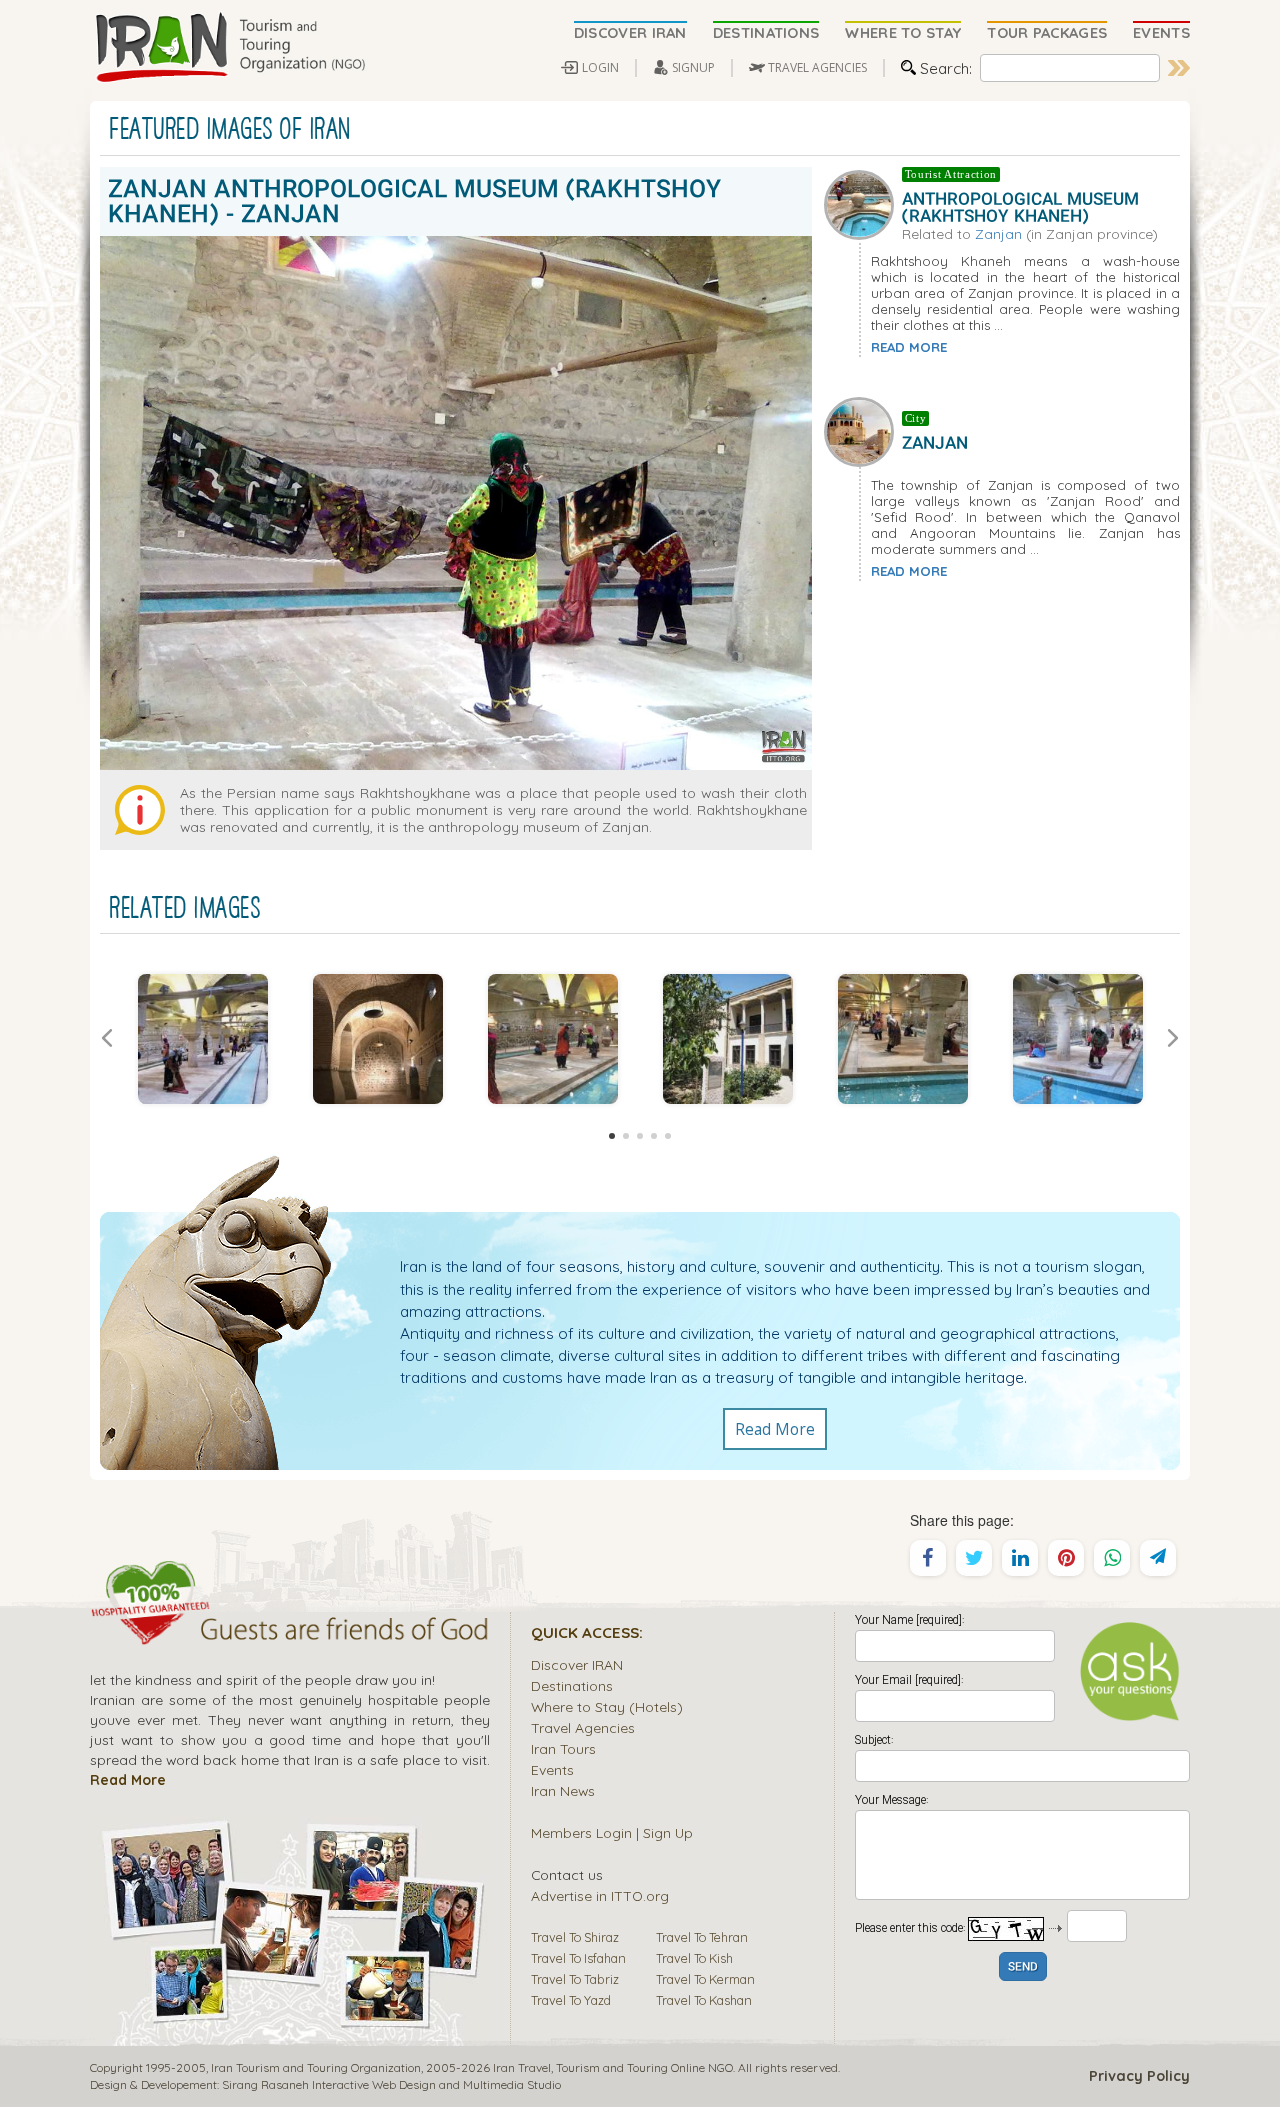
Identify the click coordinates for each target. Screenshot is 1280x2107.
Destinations (572, 1685)
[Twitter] (974, 1558)
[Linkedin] (1020, 1558)
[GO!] (1179, 68)
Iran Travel (522, 2067)
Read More (775, 1429)
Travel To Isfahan (578, 1958)
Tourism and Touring (612, 2067)
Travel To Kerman (705, 1979)
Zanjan (998, 233)
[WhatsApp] (1112, 1558)
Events (552, 1769)
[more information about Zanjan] (863, 430)
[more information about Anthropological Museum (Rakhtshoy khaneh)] (863, 203)
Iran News (563, 1790)
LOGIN (600, 67)
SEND (1023, 1967)
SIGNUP (693, 67)
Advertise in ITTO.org (600, 1895)
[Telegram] (1158, 1558)
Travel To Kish (694, 1958)
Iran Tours (563, 1748)
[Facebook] (928, 1558)
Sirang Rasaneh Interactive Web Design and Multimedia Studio (391, 2084)
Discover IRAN (577, 1664)
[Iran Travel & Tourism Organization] (230, 48)
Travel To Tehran (702, 1937)
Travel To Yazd (571, 2000)
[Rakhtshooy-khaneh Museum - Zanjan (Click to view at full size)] (202, 1039)
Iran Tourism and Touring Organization (316, 2067)
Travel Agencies (583, 1727)
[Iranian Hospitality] (290, 1632)
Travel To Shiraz (575, 1937)
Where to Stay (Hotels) (607, 1706)
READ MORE (909, 347)
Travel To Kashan (704, 2000)
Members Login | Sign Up (612, 1832)
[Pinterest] (1066, 1558)
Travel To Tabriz (575, 1979)
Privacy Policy (1139, 2076)
